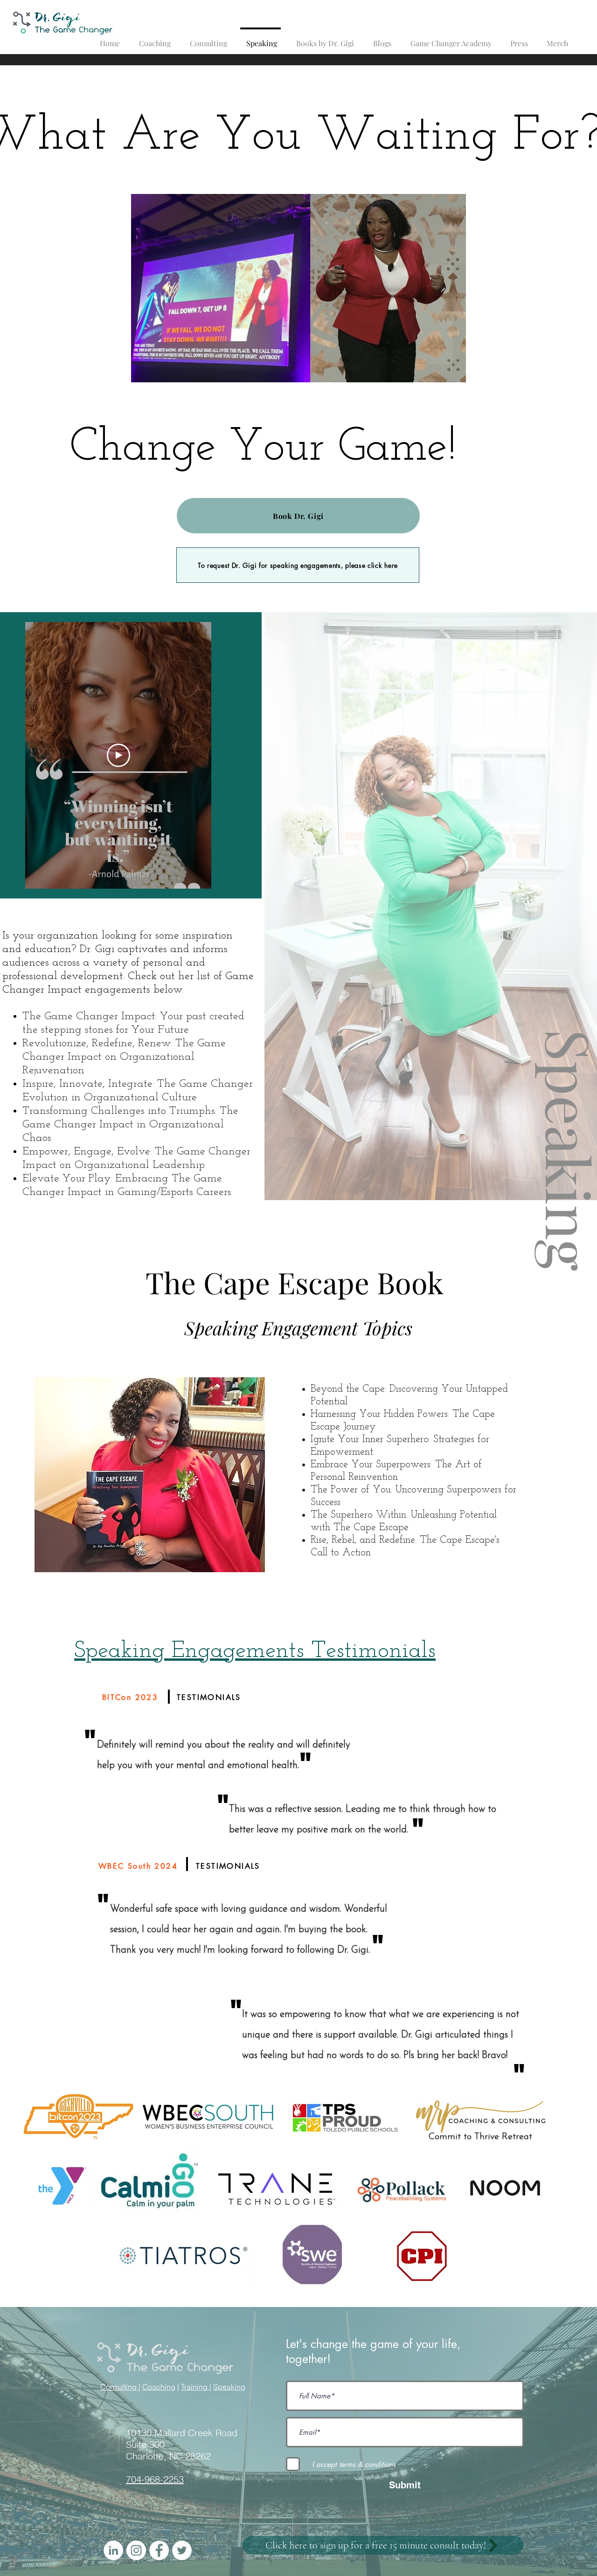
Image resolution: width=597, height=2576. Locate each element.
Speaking (229, 2387)
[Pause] (143, 370)
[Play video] (118, 755)
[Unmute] (159, 370)
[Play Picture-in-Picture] (437, 370)
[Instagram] (136, 2550)
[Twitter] (182, 2550)
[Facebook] (159, 2550)
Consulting (119, 2387)
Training (195, 2387)
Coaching (159, 2387)
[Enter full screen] (453, 370)
